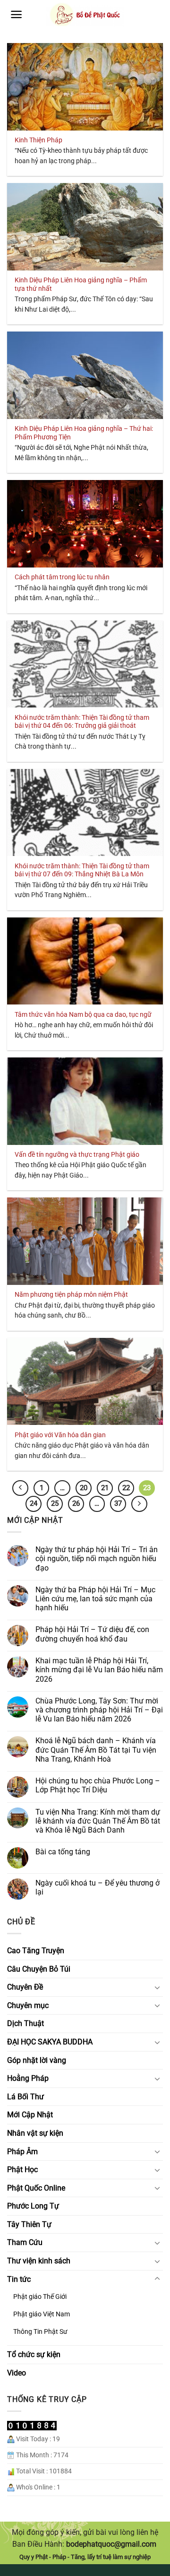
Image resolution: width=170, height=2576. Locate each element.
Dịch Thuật (25, 2023)
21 (105, 1488)
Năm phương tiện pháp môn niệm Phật (71, 1294)
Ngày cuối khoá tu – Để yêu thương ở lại (98, 1887)
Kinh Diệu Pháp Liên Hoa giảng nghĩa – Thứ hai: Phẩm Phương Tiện (84, 433)
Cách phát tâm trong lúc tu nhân (62, 577)
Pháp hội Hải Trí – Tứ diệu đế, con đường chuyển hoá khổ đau (92, 1634)
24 (34, 1503)
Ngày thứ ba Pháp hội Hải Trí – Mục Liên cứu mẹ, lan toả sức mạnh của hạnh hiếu (95, 1599)
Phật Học (22, 2170)
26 (76, 1503)
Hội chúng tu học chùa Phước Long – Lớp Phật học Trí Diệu (98, 1785)
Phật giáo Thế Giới (40, 2297)
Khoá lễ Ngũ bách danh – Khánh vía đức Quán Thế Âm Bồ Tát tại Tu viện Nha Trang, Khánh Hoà (96, 1750)
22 (126, 1488)
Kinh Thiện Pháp (38, 140)
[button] (16, 14)
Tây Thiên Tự (29, 2224)
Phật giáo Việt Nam (42, 2314)
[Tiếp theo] (139, 1504)
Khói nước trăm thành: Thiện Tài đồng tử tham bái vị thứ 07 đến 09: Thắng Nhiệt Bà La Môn (82, 870)
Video (17, 2373)
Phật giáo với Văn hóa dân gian (60, 1435)
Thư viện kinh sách (39, 2261)
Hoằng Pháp (28, 2078)
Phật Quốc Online (36, 2188)
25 (55, 1503)
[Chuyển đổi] (157, 1987)
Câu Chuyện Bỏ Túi (39, 1969)
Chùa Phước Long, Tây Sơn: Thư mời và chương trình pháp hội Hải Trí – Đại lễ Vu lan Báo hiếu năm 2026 (99, 1710)
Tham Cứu (25, 2242)
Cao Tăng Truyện (36, 1951)
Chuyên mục (28, 2005)
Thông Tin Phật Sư (40, 2332)
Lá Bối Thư (25, 2097)
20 (84, 1488)
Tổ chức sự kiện (34, 2354)
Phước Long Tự (33, 2206)
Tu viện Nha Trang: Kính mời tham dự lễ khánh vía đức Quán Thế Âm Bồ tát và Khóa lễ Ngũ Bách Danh (98, 1821)
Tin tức (19, 2279)
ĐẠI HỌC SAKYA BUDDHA (50, 2042)
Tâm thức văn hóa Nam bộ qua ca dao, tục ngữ (83, 1014)
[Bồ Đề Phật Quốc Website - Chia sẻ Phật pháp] (85, 15)
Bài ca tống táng (63, 1852)
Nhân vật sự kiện (35, 2133)
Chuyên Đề (25, 1987)
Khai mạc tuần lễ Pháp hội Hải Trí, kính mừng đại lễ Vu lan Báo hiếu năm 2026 (99, 1670)
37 (118, 1503)
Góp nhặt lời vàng (37, 2060)
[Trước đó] (20, 1488)
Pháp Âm (22, 2152)
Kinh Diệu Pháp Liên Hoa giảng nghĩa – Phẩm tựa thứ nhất (81, 284)
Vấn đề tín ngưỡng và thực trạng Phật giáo (77, 1154)
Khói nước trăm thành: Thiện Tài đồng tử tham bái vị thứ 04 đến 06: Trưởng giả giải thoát (82, 722)
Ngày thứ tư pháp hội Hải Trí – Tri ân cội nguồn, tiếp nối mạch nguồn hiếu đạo (97, 1559)
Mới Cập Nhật (30, 2115)
